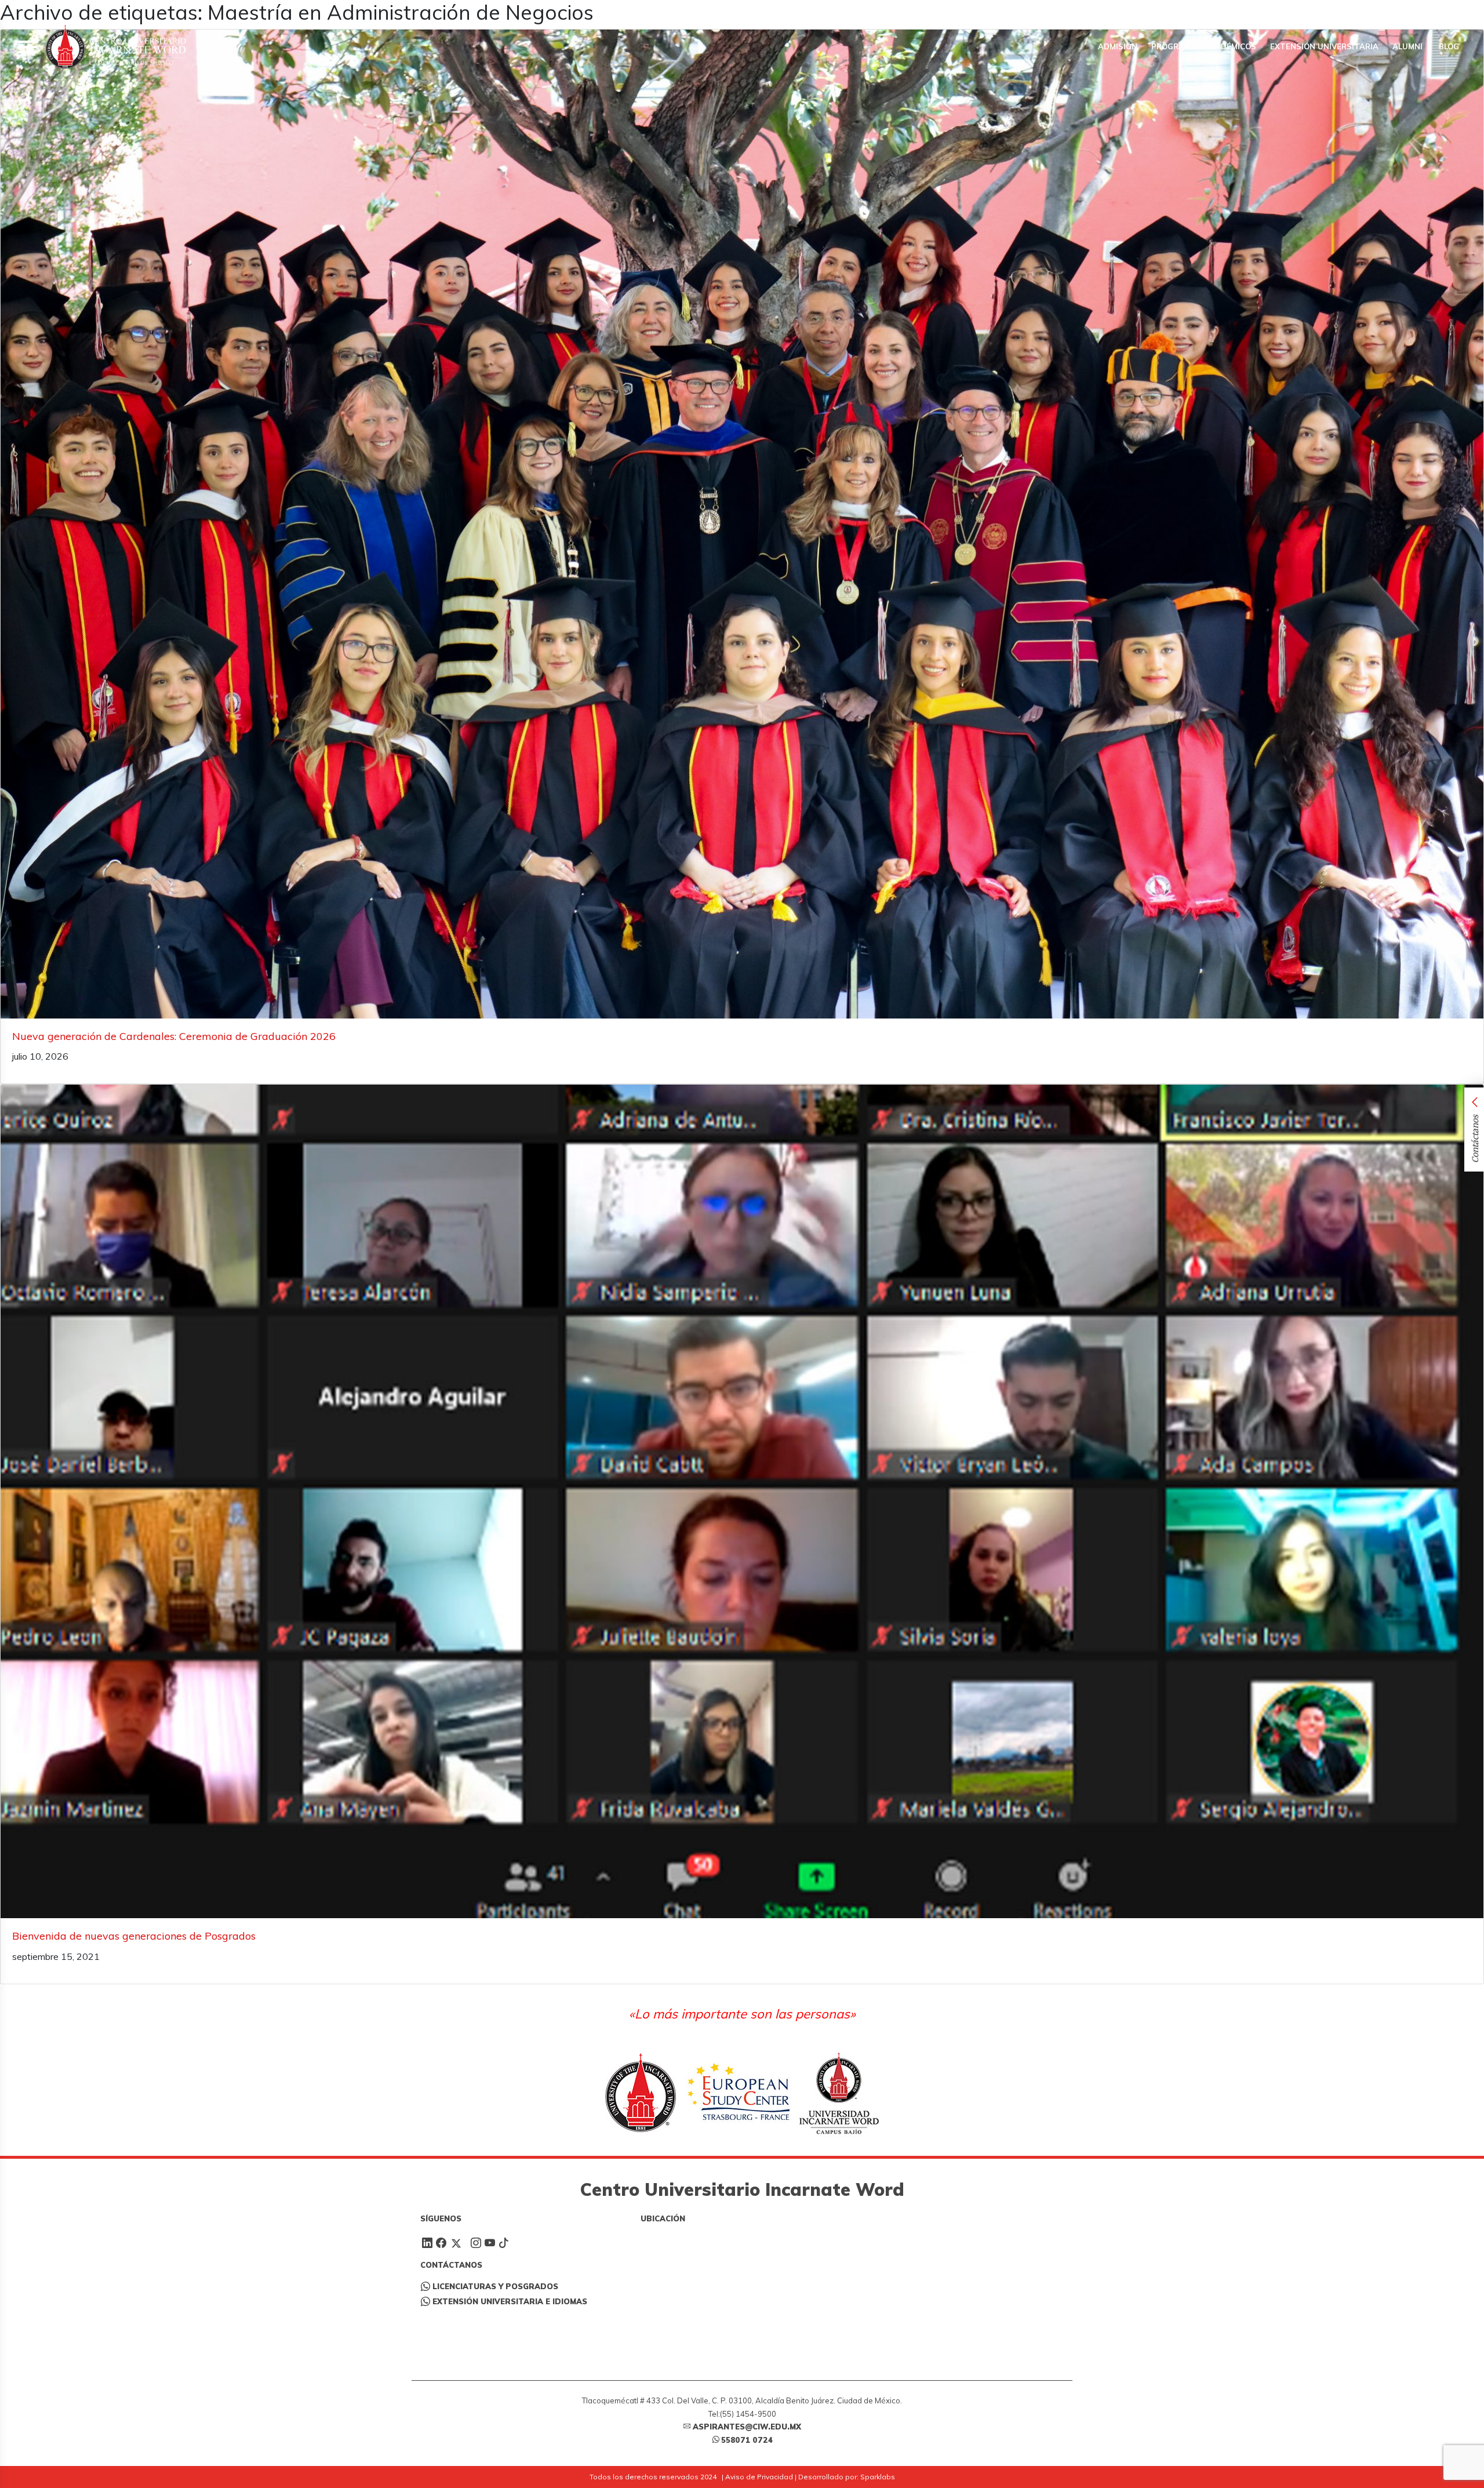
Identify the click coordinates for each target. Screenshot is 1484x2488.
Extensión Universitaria (1324, 46)
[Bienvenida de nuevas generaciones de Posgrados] (742, 1501)
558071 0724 (747, 2440)
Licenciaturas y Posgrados (495, 2286)
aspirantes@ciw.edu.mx (747, 2427)
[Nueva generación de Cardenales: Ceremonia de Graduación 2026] (742, 524)
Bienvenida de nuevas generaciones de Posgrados (134, 1936)
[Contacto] (1450, 12)
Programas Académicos (1204, 46)
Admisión (1118, 46)
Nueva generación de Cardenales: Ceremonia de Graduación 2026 (174, 1036)
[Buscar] (1416, 12)
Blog (1448, 46)
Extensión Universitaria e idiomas (510, 2301)
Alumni (1407, 46)
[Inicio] (116, 47)
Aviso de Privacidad (759, 2477)
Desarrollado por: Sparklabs (847, 2477)
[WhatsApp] (1433, 12)
